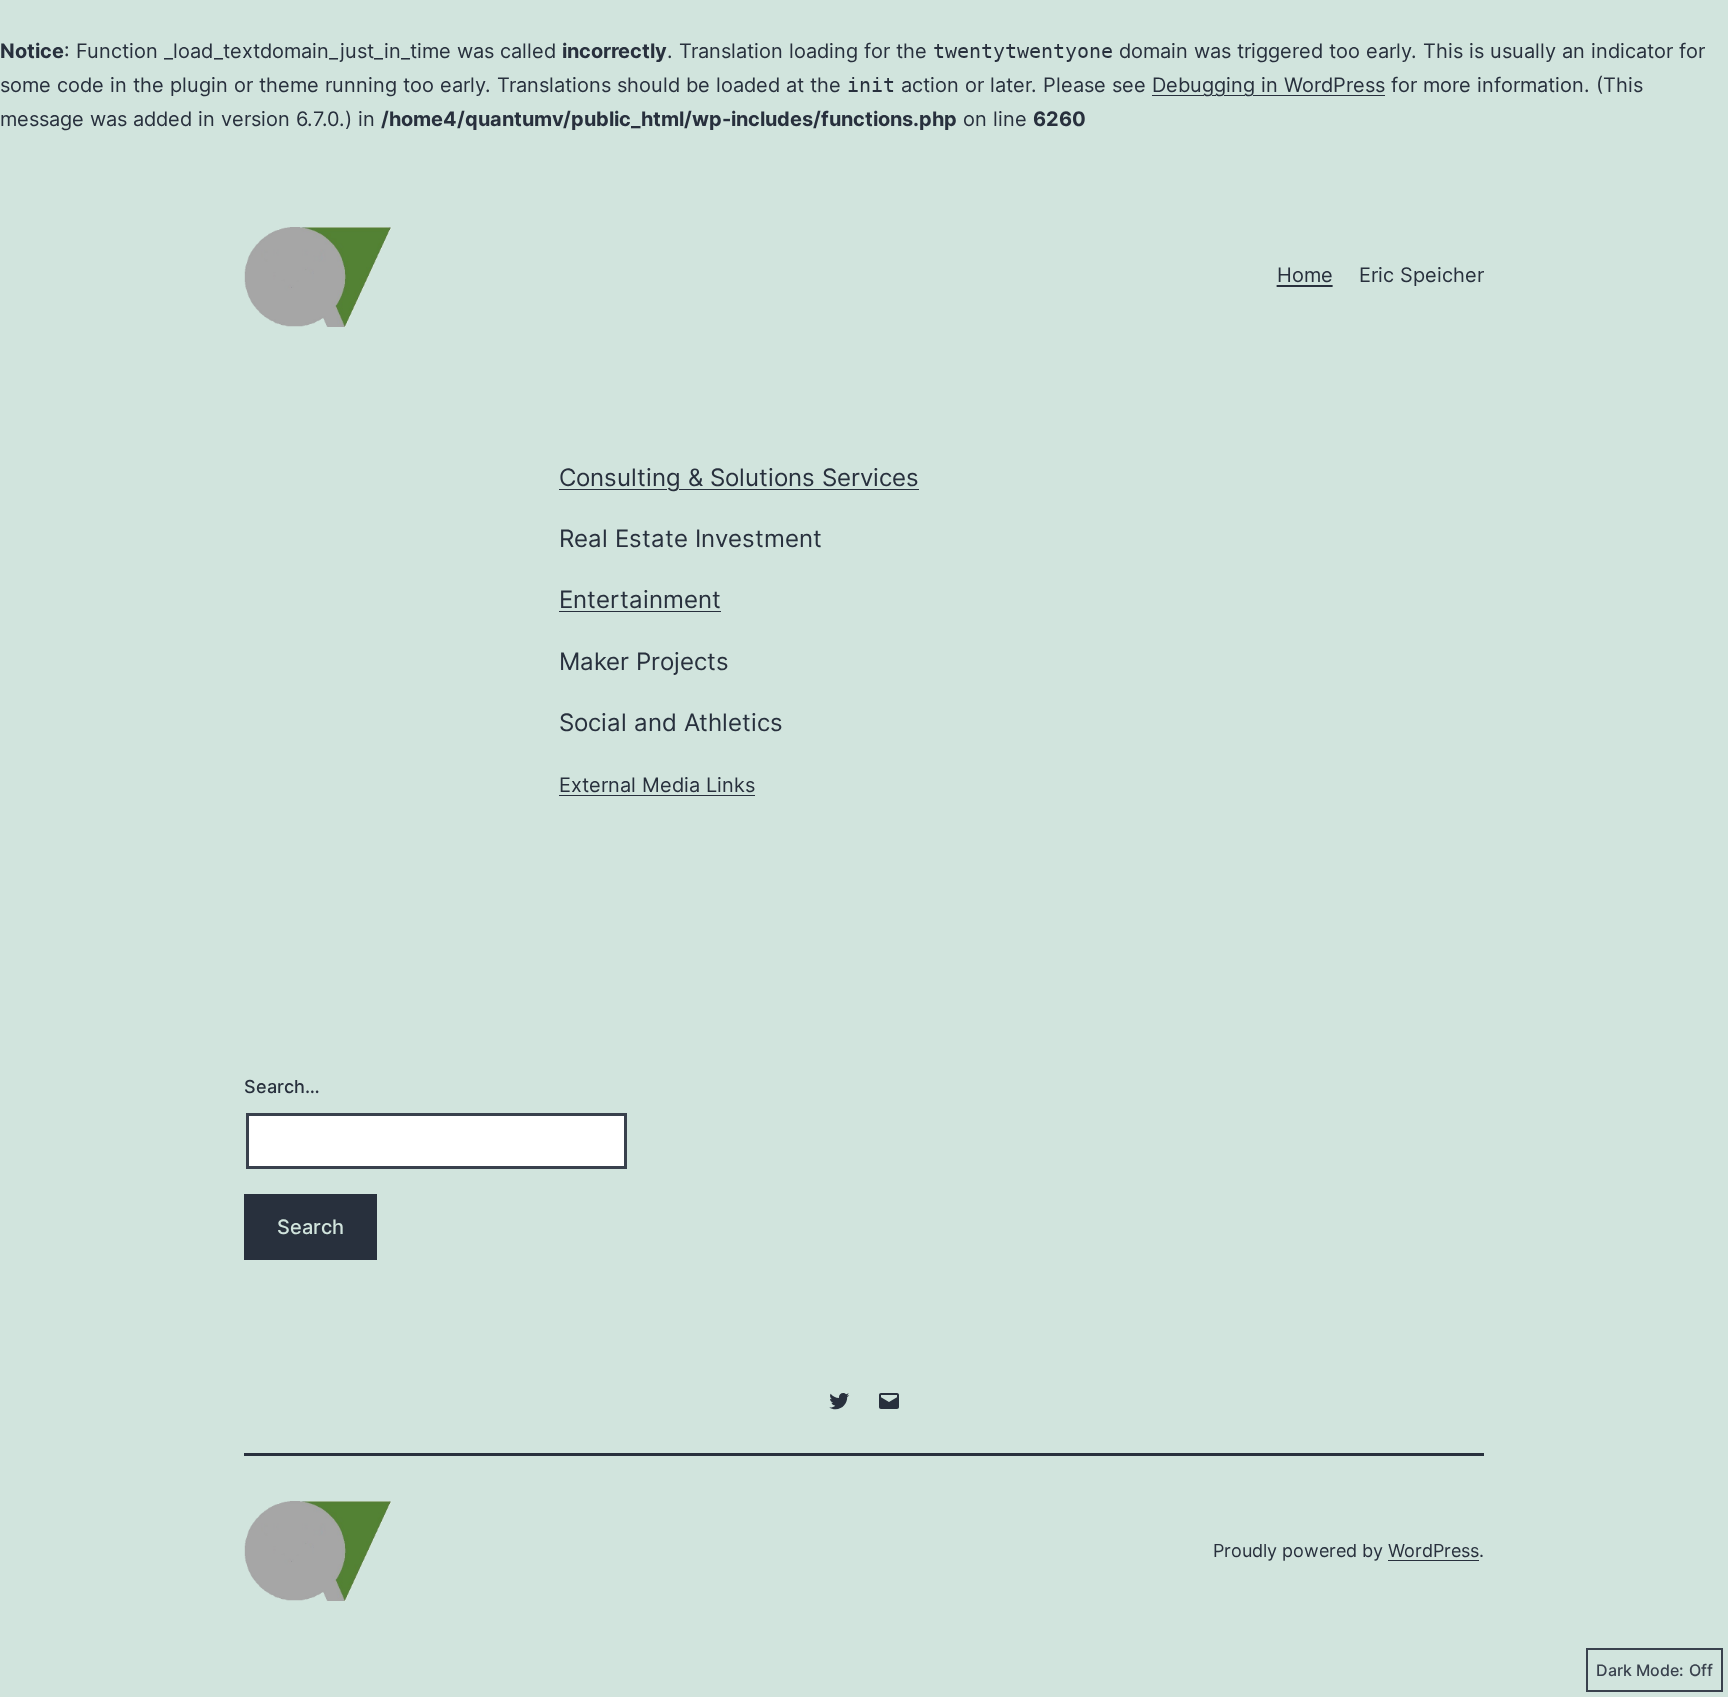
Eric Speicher (1421, 275)
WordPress (1433, 1550)
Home (1305, 275)
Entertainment (640, 599)
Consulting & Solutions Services (739, 477)
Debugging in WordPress (1268, 85)
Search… (282, 1086)
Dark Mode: (1640, 1670)
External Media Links (657, 785)
